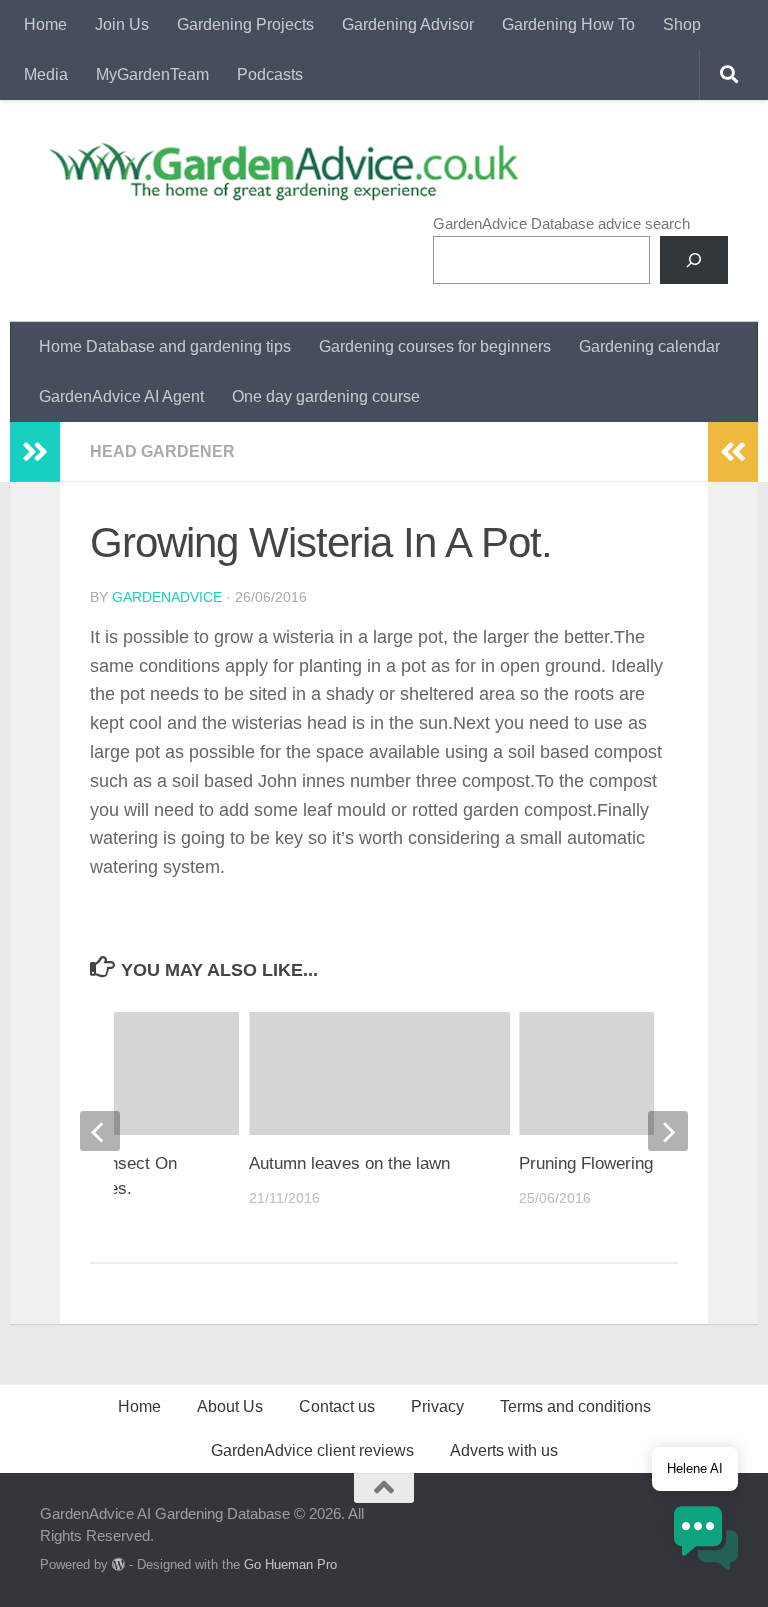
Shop (682, 24)
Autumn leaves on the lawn (349, 1163)
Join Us (122, 24)
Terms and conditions (575, 1406)
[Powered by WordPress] (118, 1564)
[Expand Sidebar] (35, 452)
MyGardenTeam (152, 74)
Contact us (337, 1406)
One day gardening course (326, 396)
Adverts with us (504, 1450)
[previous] (100, 1131)
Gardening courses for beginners (435, 346)
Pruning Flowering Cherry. (616, 1163)
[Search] (694, 260)
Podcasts (270, 74)
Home (45, 24)
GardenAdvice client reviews (312, 1450)
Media (46, 74)
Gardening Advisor (408, 24)
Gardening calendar (649, 346)
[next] (668, 1131)
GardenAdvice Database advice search (561, 223)
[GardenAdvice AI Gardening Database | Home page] (281, 171)
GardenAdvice (167, 597)
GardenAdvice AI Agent (121, 396)
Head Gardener (162, 451)
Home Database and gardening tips (165, 346)
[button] (706, 1541)
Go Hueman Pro (290, 1564)
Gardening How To (568, 24)
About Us (230, 1406)
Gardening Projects (245, 24)
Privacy (437, 1406)
